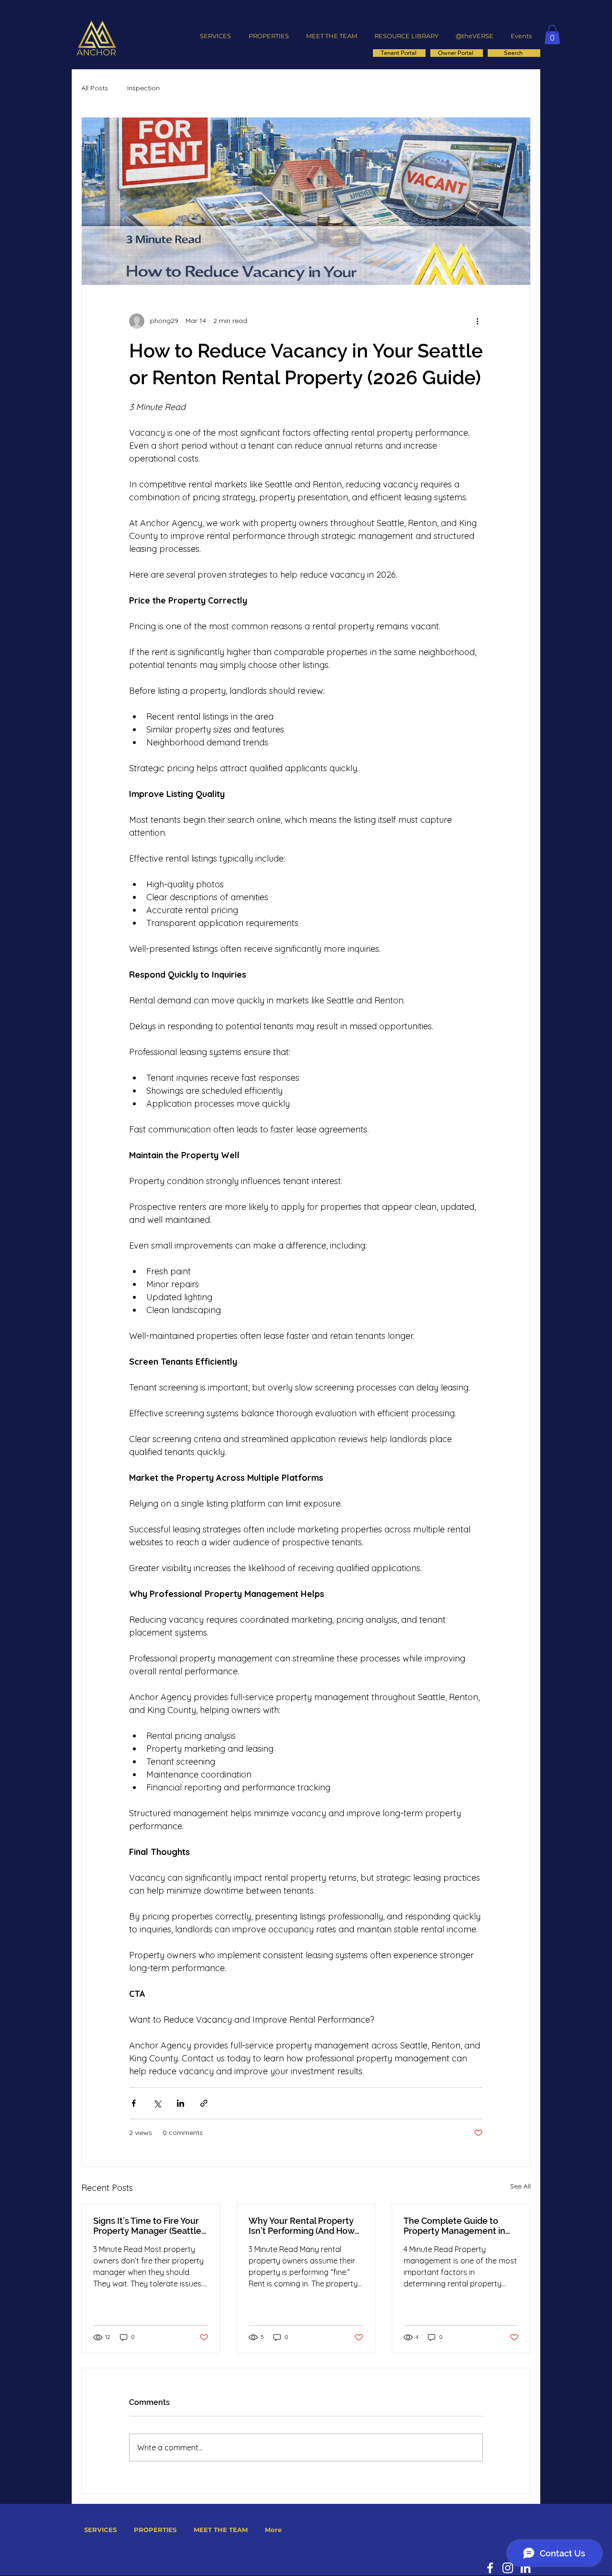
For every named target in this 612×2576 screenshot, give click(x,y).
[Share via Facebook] (134, 2103)
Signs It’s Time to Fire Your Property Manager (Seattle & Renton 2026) (147, 2226)
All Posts (95, 88)
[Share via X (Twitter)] (157, 2103)
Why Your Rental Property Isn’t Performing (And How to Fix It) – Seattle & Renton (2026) (304, 2226)
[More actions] (477, 321)
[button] (552, 35)
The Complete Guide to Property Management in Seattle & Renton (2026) (454, 2226)
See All (520, 2186)
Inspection (143, 88)
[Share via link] (204, 2103)
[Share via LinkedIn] (180, 2103)
